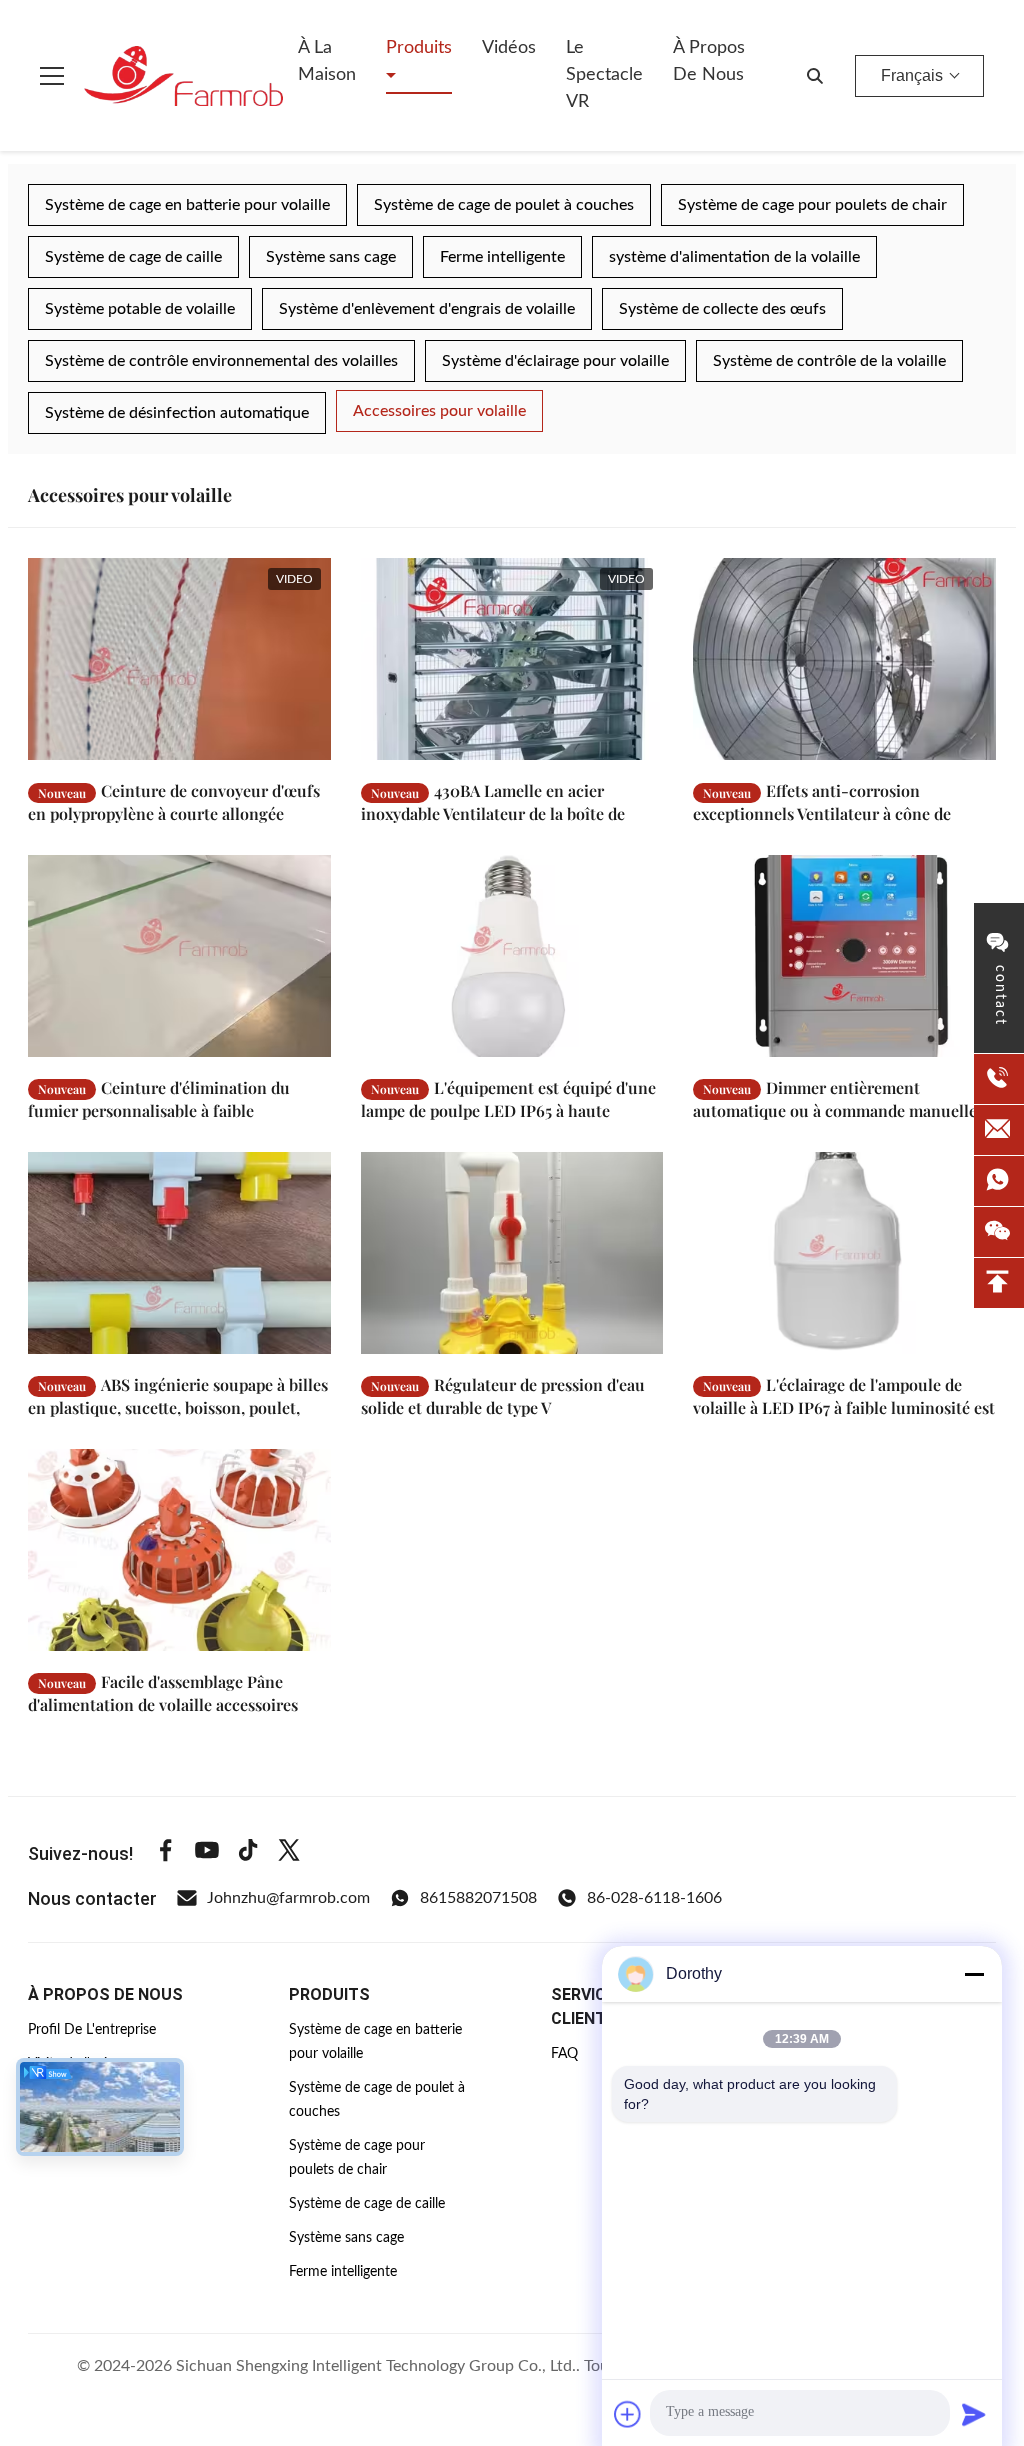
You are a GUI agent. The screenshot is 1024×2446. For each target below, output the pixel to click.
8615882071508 (478, 1898)
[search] (815, 76)
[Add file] (628, 2414)
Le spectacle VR (604, 75)
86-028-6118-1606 (654, 1898)
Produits (419, 48)
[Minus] (974, 1974)
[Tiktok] (248, 1853)
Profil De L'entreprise (92, 2030)
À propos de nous (709, 61)
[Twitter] (289, 1853)
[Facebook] (166, 1853)
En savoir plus (248, 744)
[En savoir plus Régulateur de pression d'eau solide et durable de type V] (512, 1253)
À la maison (327, 61)
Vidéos (509, 48)
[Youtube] (207, 1853)
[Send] (974, 2414)
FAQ (564, 2054)
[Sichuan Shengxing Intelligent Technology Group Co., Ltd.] (183, 76)
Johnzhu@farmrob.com (288, 1898)
